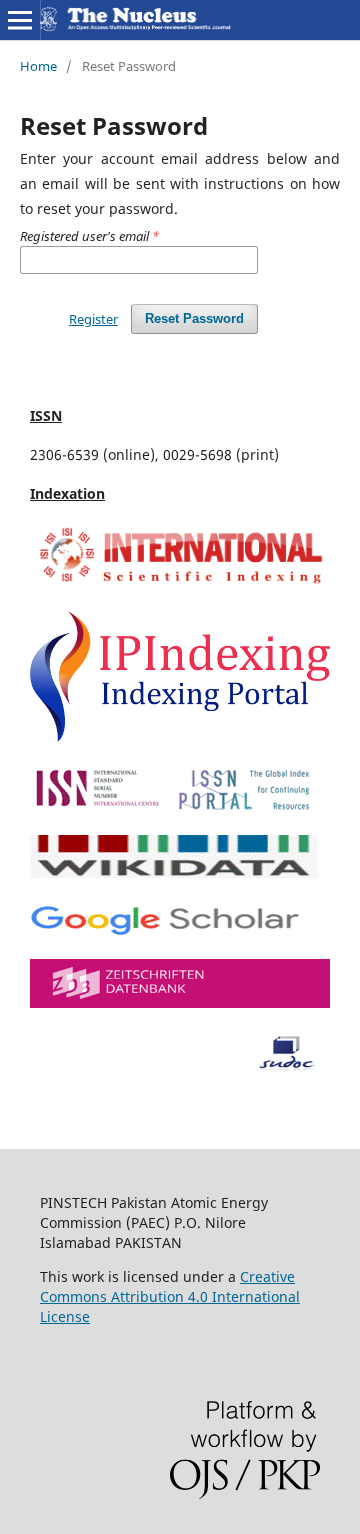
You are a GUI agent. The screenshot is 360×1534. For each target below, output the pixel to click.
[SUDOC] (180, 1066)
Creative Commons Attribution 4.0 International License (170, 1296)
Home (38, 66)
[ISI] (180, 583)
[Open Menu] (20, 20)
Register (93, 319)
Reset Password (194, 318)
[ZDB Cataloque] (180, 1002)
